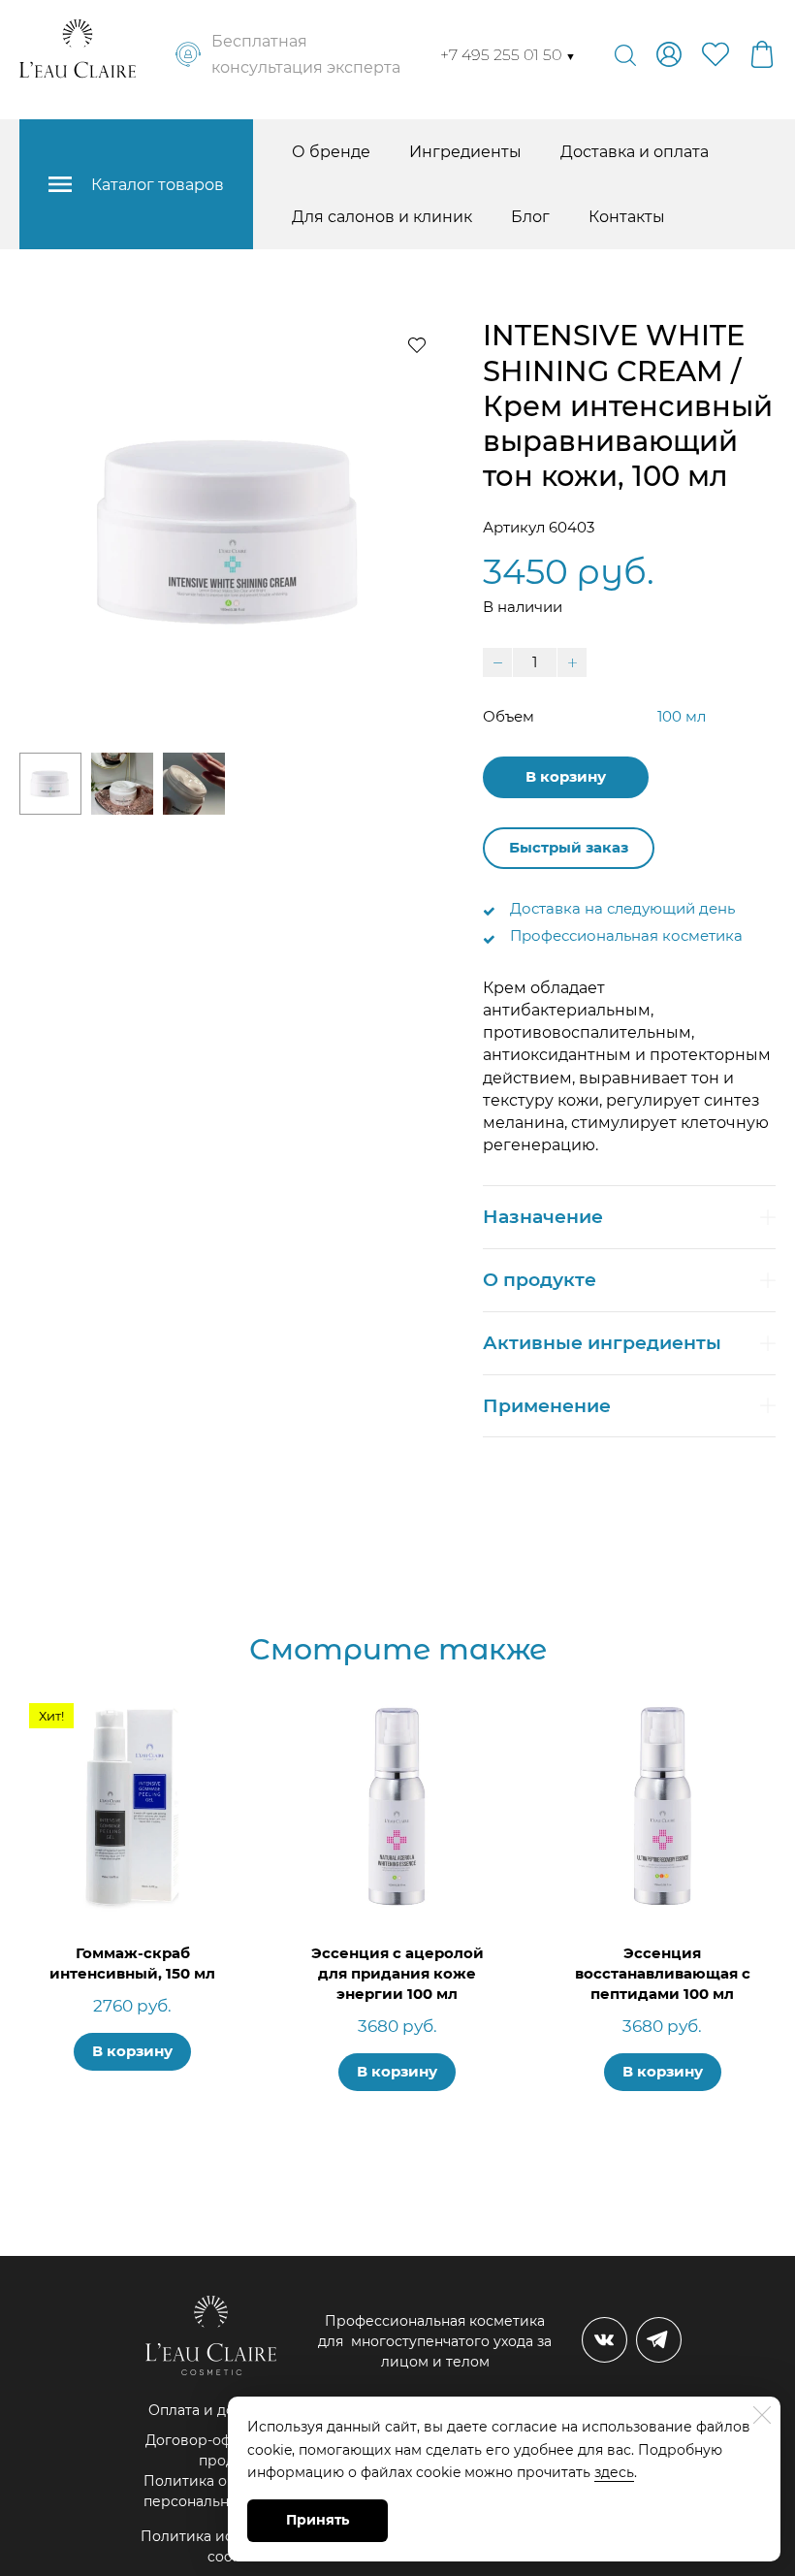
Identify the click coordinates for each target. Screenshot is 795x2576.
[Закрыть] (762, 2415)
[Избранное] (715, 54)
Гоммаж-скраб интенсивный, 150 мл (132, 1963)
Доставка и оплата (635, 152)
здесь (614, 2472)
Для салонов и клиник (382, 217)
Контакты (627, 217)
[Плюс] (572, 662)
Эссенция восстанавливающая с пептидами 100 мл (663, 1973)
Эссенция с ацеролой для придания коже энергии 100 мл (397, 1973)
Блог (530, 217)
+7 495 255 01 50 (508, 55)
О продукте (540, 1280)
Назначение (543, 1217)
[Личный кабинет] (669, 54)
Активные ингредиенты (602, 1343)
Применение (547, 1406)
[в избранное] (417, 344)
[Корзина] (762, 54)
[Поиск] (625, 54)
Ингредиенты (465, 152)
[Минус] (497, 662)
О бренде (331, 152)
